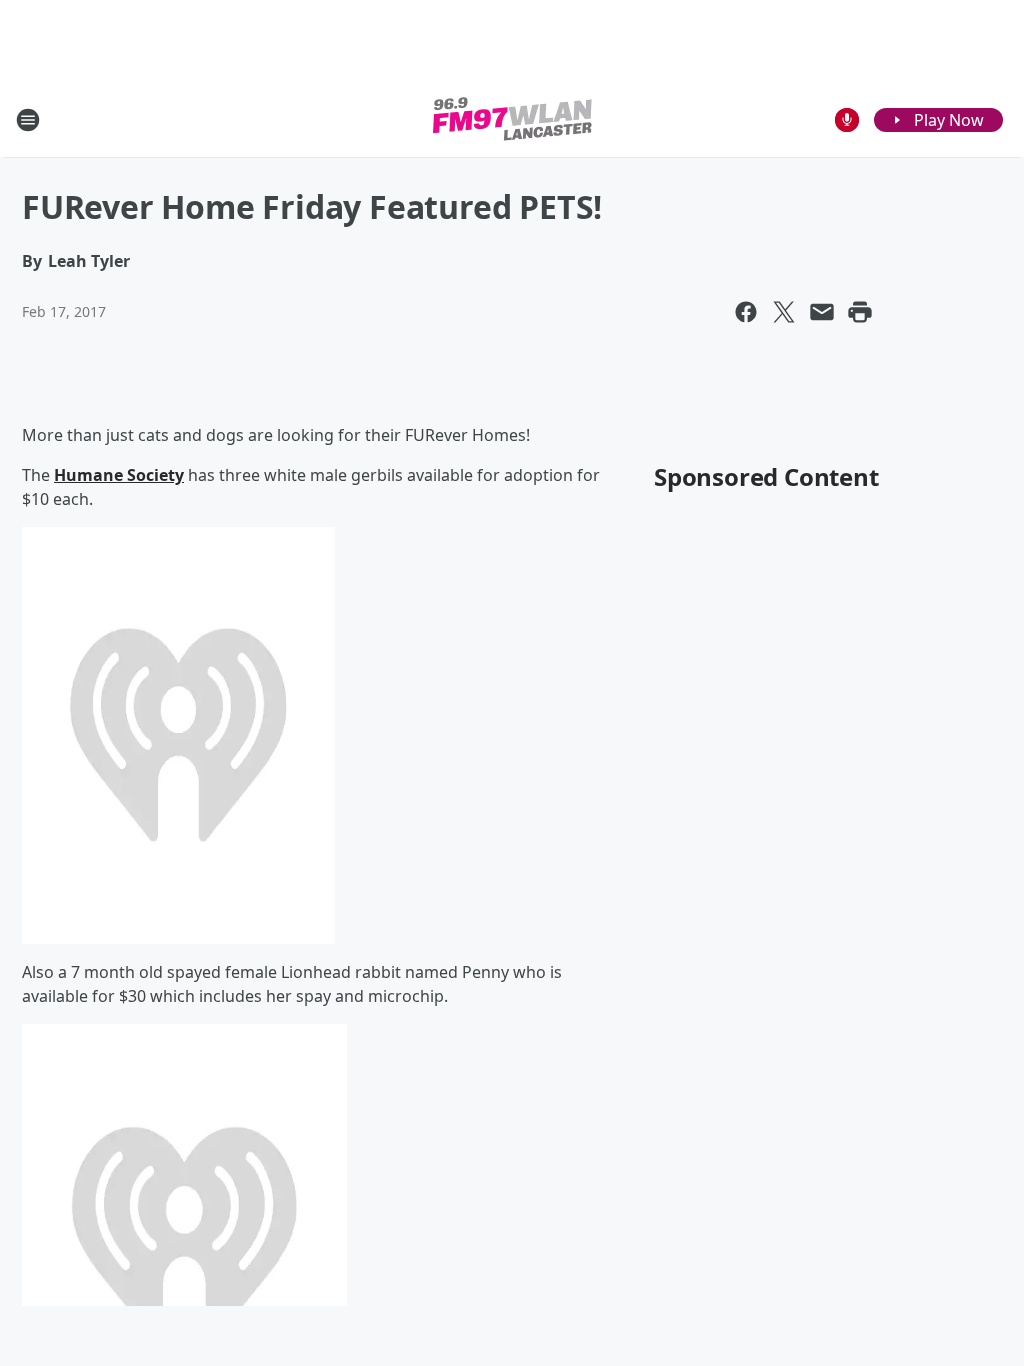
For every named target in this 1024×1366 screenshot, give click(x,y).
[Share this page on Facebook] (746, 312)
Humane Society (119, 475)
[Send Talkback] (847, 120)
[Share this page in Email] (822, 312)
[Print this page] (860, 312)
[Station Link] (512, 119)
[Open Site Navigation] (28, 120)
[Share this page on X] (784, 312)
